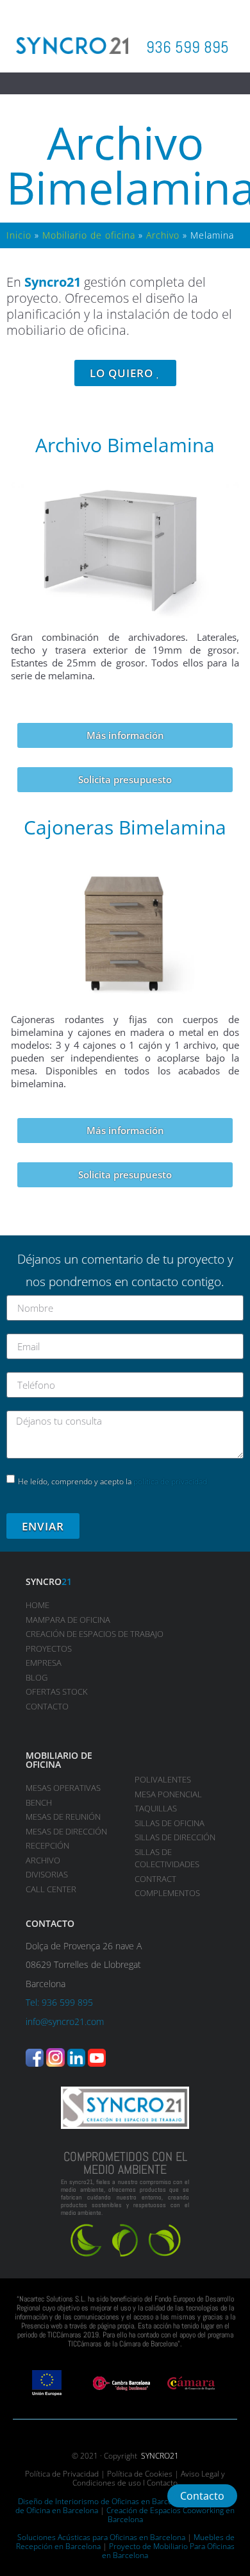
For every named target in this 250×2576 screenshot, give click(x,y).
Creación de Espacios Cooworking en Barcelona (171, 2515)
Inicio (19, 235)
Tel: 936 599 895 (59, 2002)
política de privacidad (170, 1481)
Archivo (163, 235)
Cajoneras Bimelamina (125, 827)
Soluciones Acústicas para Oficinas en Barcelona (101, 2537)
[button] (125, 84)
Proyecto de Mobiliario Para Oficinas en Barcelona (168, 2551)
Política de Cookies (140, 2474)
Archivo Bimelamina (125, 445)
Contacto (162, 2483)
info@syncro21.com (65, 2021)
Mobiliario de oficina (89, 235)
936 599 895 (188, 47)
